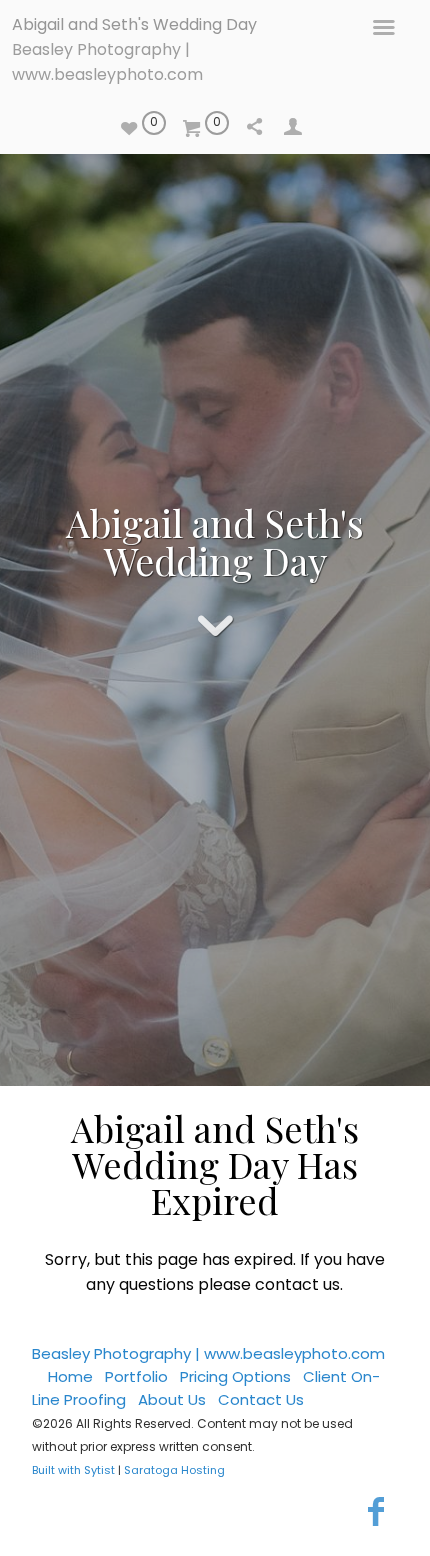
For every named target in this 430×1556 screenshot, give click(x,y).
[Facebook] (375, 1511)
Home (70, 1376)
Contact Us (261, 1399)
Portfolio (136, 1376)
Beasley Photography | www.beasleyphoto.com (208, 1353)
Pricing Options (235, 1376)
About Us (172, 1399)
